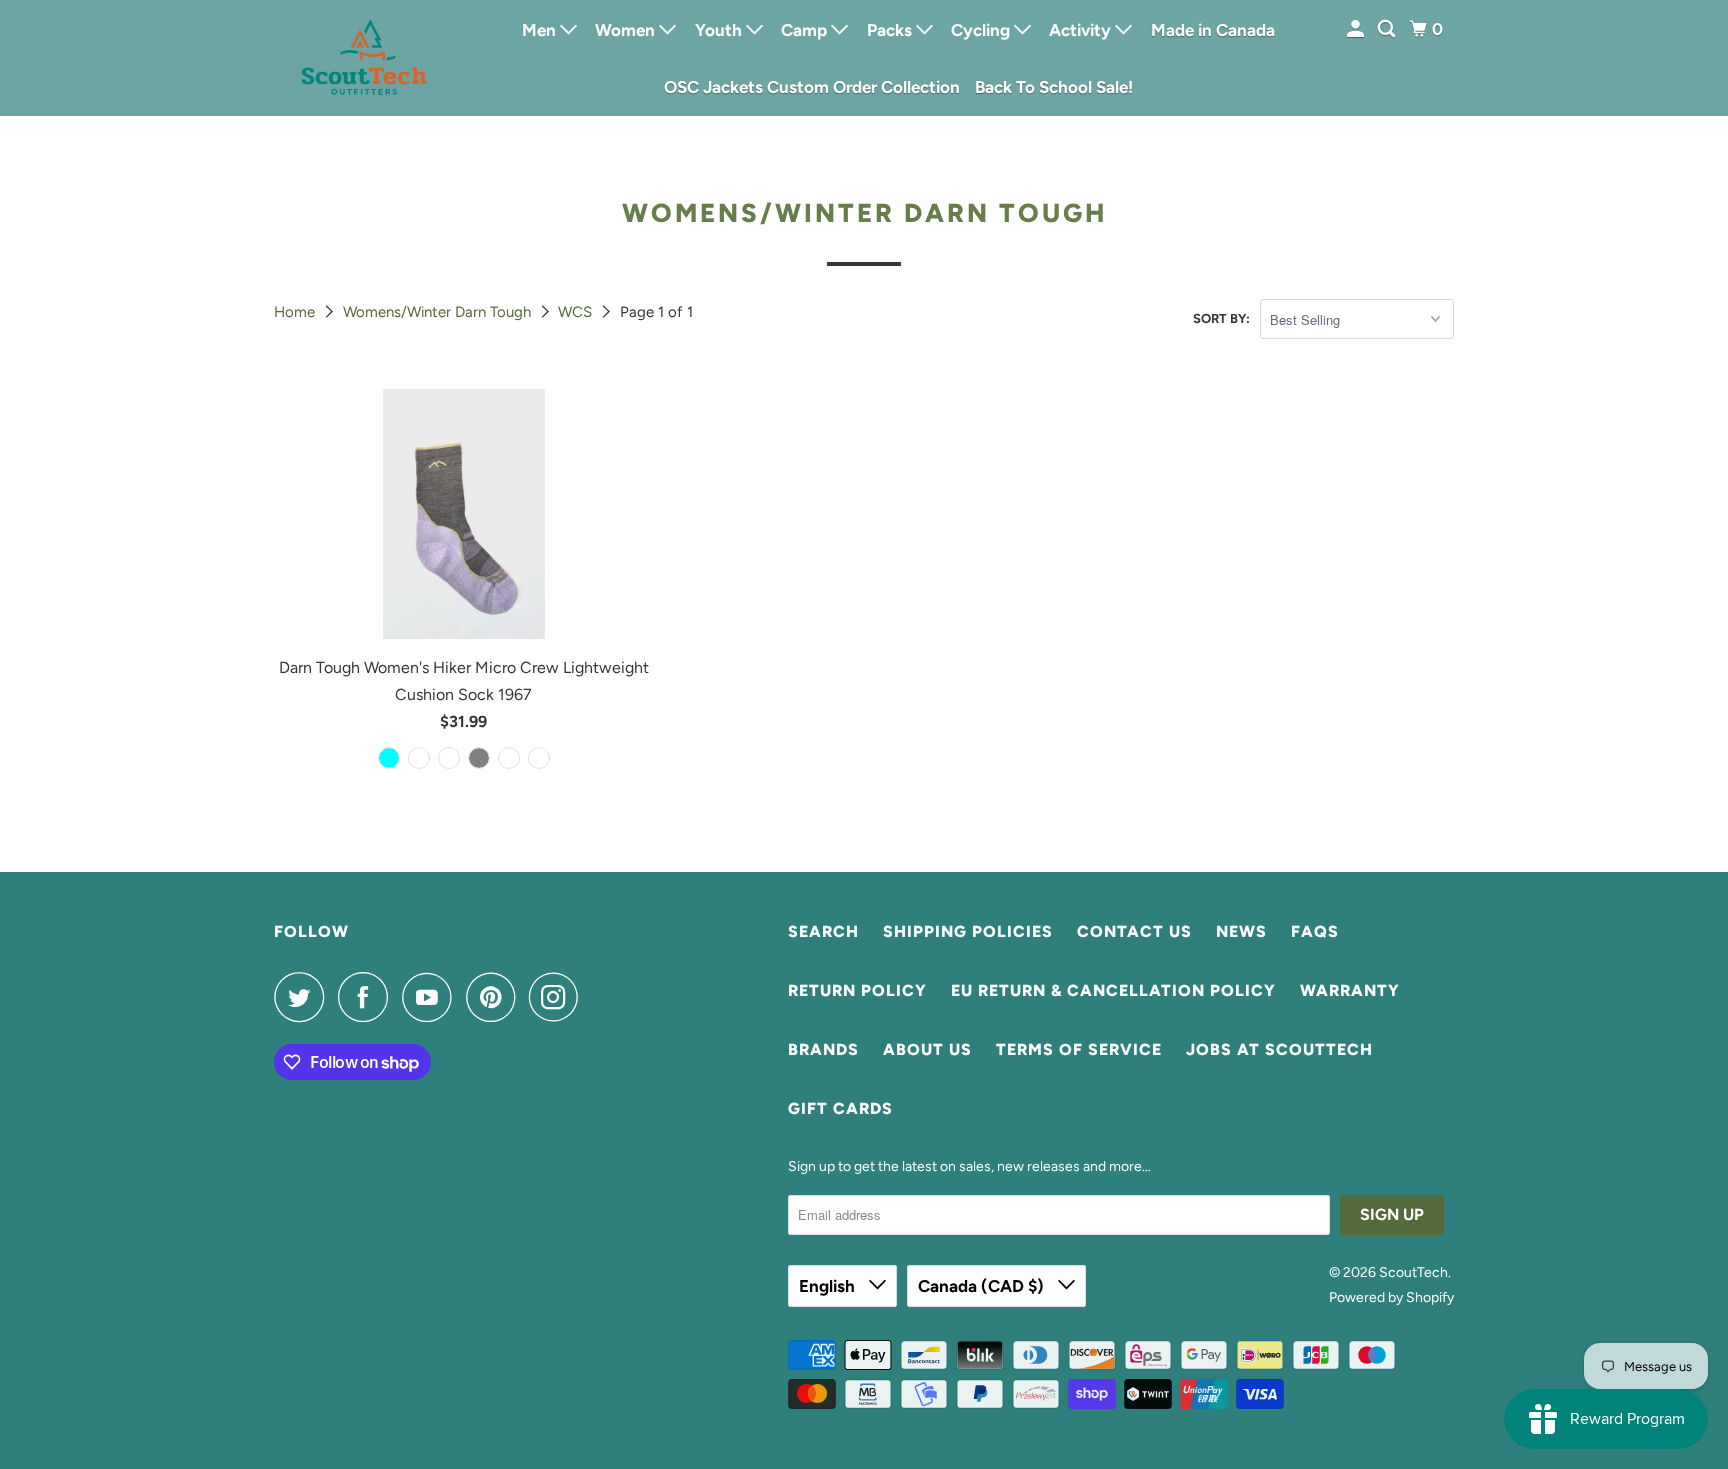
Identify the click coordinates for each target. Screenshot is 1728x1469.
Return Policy (857, 990)
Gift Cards (840, 1108)
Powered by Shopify (1391, 1297)
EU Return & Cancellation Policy (1113, 990)
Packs (891, 30)
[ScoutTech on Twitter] (304, 997)
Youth (720, 30)
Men (541, 30)
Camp (806, 30)
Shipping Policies (968, 931)
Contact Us (1134, 931)
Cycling (982, 30)
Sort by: (1221, 318)
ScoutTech (1413, 1272)
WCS (577, 312)
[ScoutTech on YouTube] (432, 997)
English (829, 1286)
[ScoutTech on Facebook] (368, 997)
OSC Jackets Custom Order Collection (812, 87)
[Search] (1388, 29)
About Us (927, 1049)
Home (296, 312)
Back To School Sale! (1054, 87)
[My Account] (1357, 29)
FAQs (1315, 931)
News (1241, 931)
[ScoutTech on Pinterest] (495, 997)
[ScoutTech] (364, 57)
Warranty (1350, 990)
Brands (823, 1049)
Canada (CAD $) (983, 1286)
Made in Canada (1213, 30)
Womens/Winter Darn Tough (439, 312)
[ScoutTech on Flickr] (598, 997)
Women (627, 30)
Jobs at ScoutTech (1279, 1049)
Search (823, 931)
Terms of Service (1079, 1049)
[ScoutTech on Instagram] (559, 997)
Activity (1082, 30)
